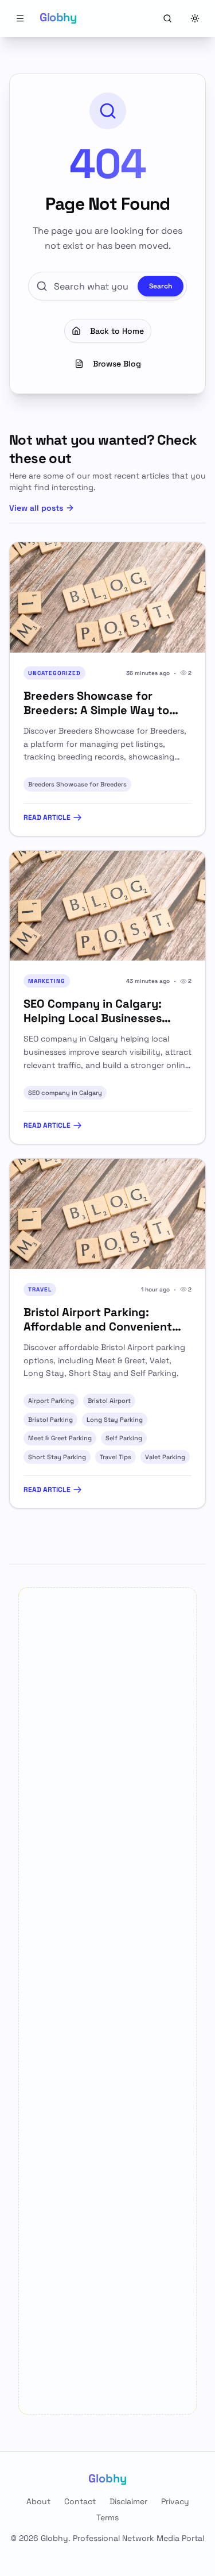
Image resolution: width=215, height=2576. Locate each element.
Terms (107, 2517)
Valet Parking (165, 1457)
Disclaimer (128, 2501)
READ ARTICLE (47, 817)
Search (161, 286)
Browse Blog (117, 364)
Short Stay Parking (57, 1457)
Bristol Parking (50, 1420)
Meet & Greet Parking (60, 1438)
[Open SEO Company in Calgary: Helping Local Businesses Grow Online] (107, 906)
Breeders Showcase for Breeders (77, 784)
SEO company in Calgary (65, 1093)
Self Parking (124, 1438)
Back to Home (117, 331)
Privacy (175, 2501)
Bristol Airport (109, 1401)
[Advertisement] (107, 2001)
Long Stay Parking (115, 1420)
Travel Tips (116, 1457)
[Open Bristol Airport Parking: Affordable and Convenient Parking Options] (107, 1214)
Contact (80, 2501)
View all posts (36, 508)
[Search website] (167, 18)
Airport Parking (51, 1401)
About (38, 2501)
